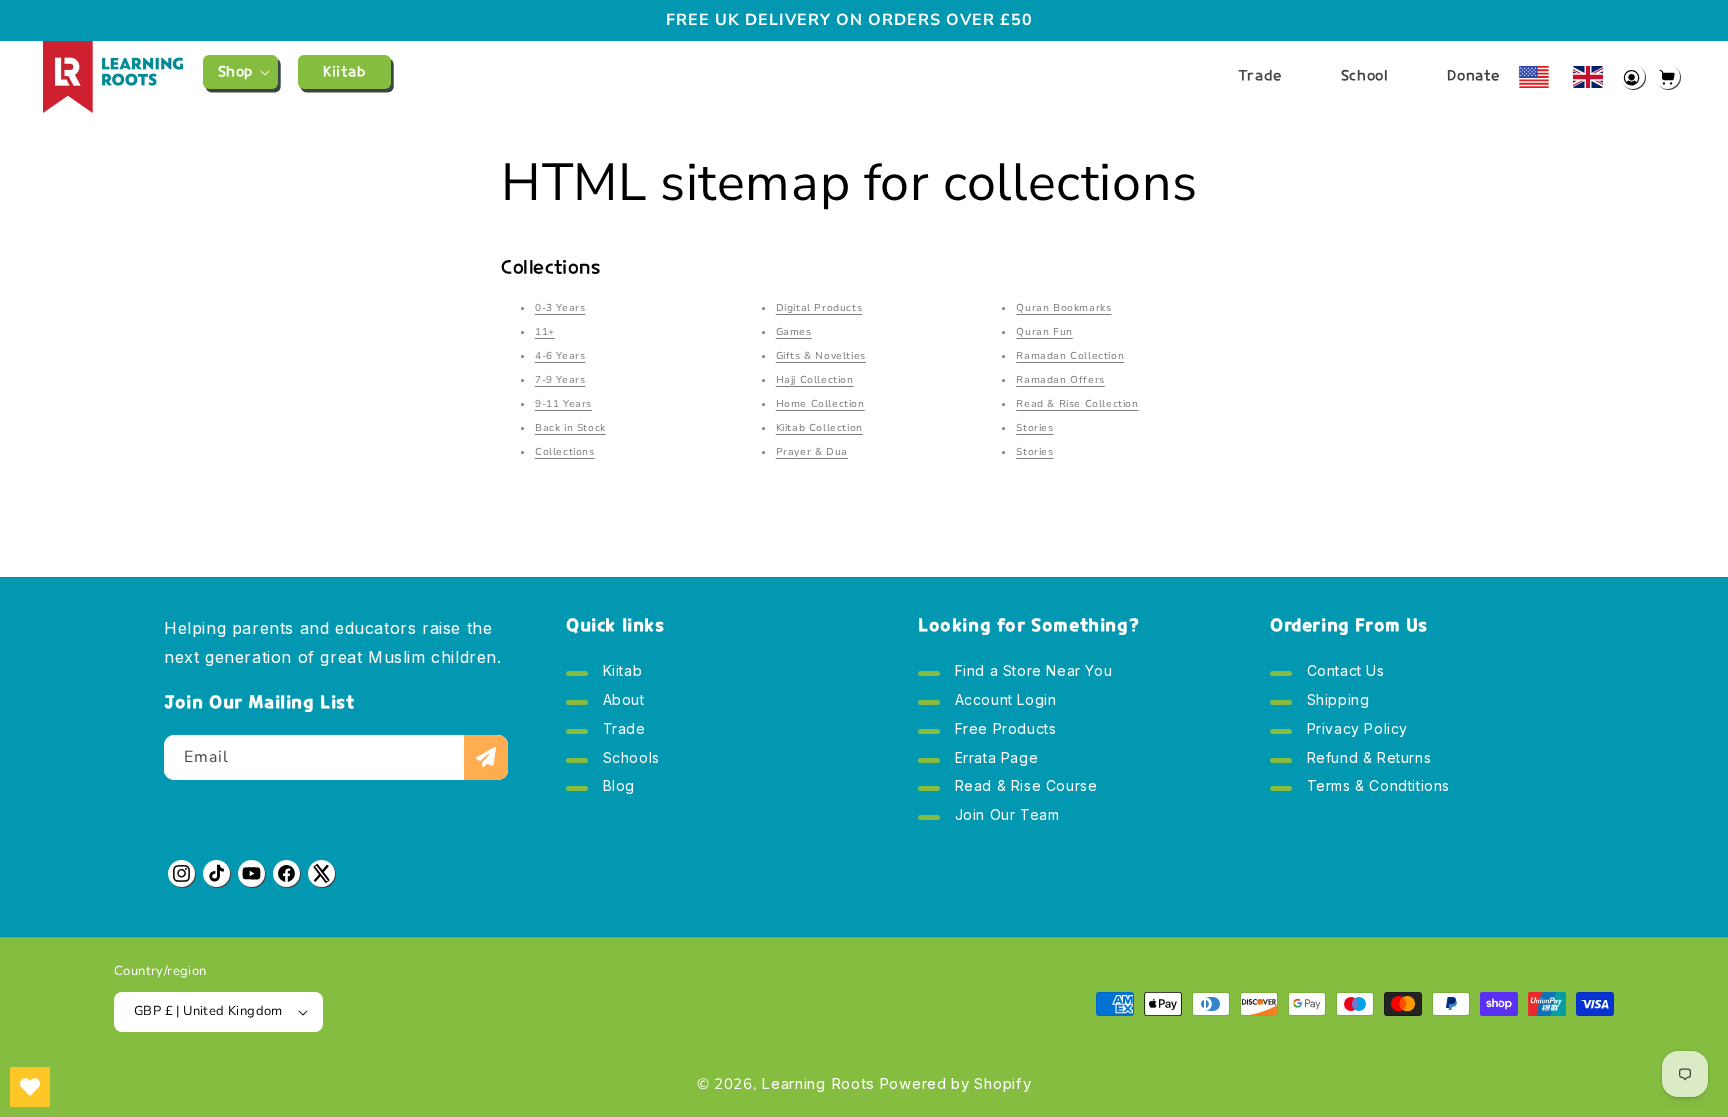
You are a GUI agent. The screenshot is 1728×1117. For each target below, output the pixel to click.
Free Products (1003, 730)
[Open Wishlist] (30, 1087)
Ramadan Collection (1070, 356)
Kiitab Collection (819, 428)
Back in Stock (570, 428)
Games (794, 332)
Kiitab (620, 675)
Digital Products (819, 308)
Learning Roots (818, 1083)
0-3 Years (560, 308)
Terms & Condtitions (1376, 787)
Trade (622, 730)
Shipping (1335, 701)
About (621, 701)
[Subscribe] (486, 757)
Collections (565, 452)
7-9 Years (560, 380)
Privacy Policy (1355, 730)
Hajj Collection (815, 380)
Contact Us (1343, 675)
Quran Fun (1044, 332)
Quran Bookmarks (1063, 308)
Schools (629, 759)
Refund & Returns (1366, 759)
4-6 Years (560, 356)
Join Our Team (1004, 816)
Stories (1034, 428)
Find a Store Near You (1031, 675)
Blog (616, 787)
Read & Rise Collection (1077, 404)
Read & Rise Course (1023, 787)
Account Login (1003, 701)
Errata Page (994, 759)
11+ (545, 332)
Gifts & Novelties (821, 356)
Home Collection (820, 404)
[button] (240, 72)
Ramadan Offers (1060, 380)
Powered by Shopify (955, 1083)
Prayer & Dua (812, 452)
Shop (235, 71)
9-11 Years (563, 404)
